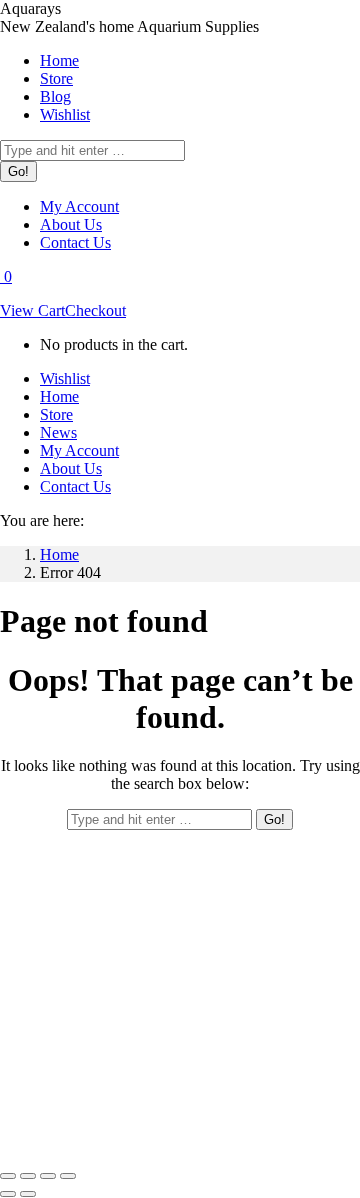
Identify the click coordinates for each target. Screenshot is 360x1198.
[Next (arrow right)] (28, 1194)
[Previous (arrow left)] (8, 1194)
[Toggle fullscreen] (48, 1176)
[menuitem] (59, 60)
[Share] (28, 1176)
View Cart (32, 310)
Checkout (95, 310)
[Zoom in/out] (68, 1176)
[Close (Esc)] (8, 1176)
